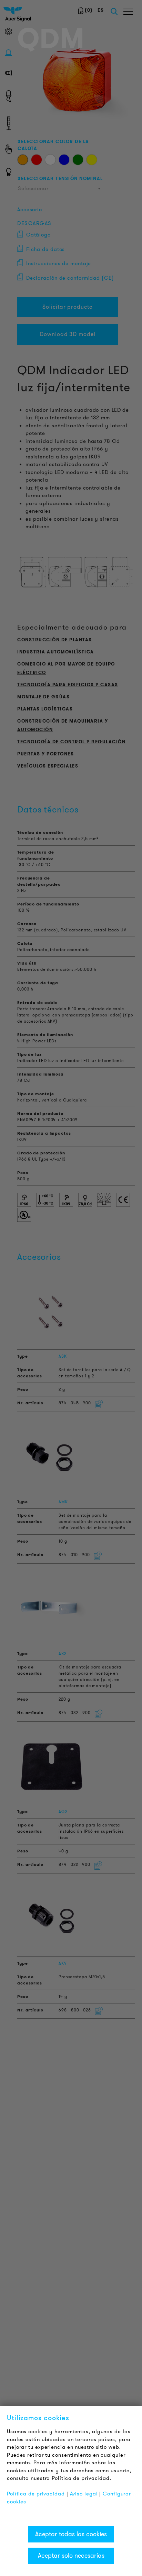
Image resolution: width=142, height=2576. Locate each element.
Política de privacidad (36, 2494)
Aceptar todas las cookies (71, 2534)
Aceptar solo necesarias (71, 2556)
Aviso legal (84, 2494)
